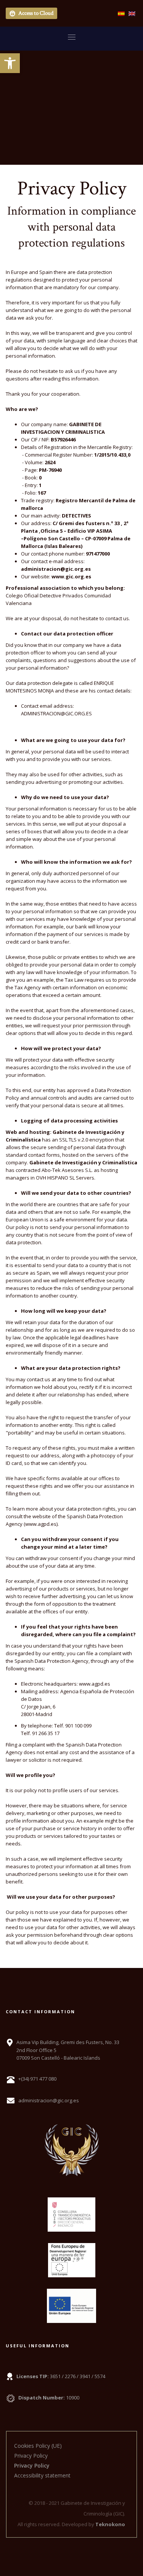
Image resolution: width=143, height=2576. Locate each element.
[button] (10, 63)
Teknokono (110, 2524)
